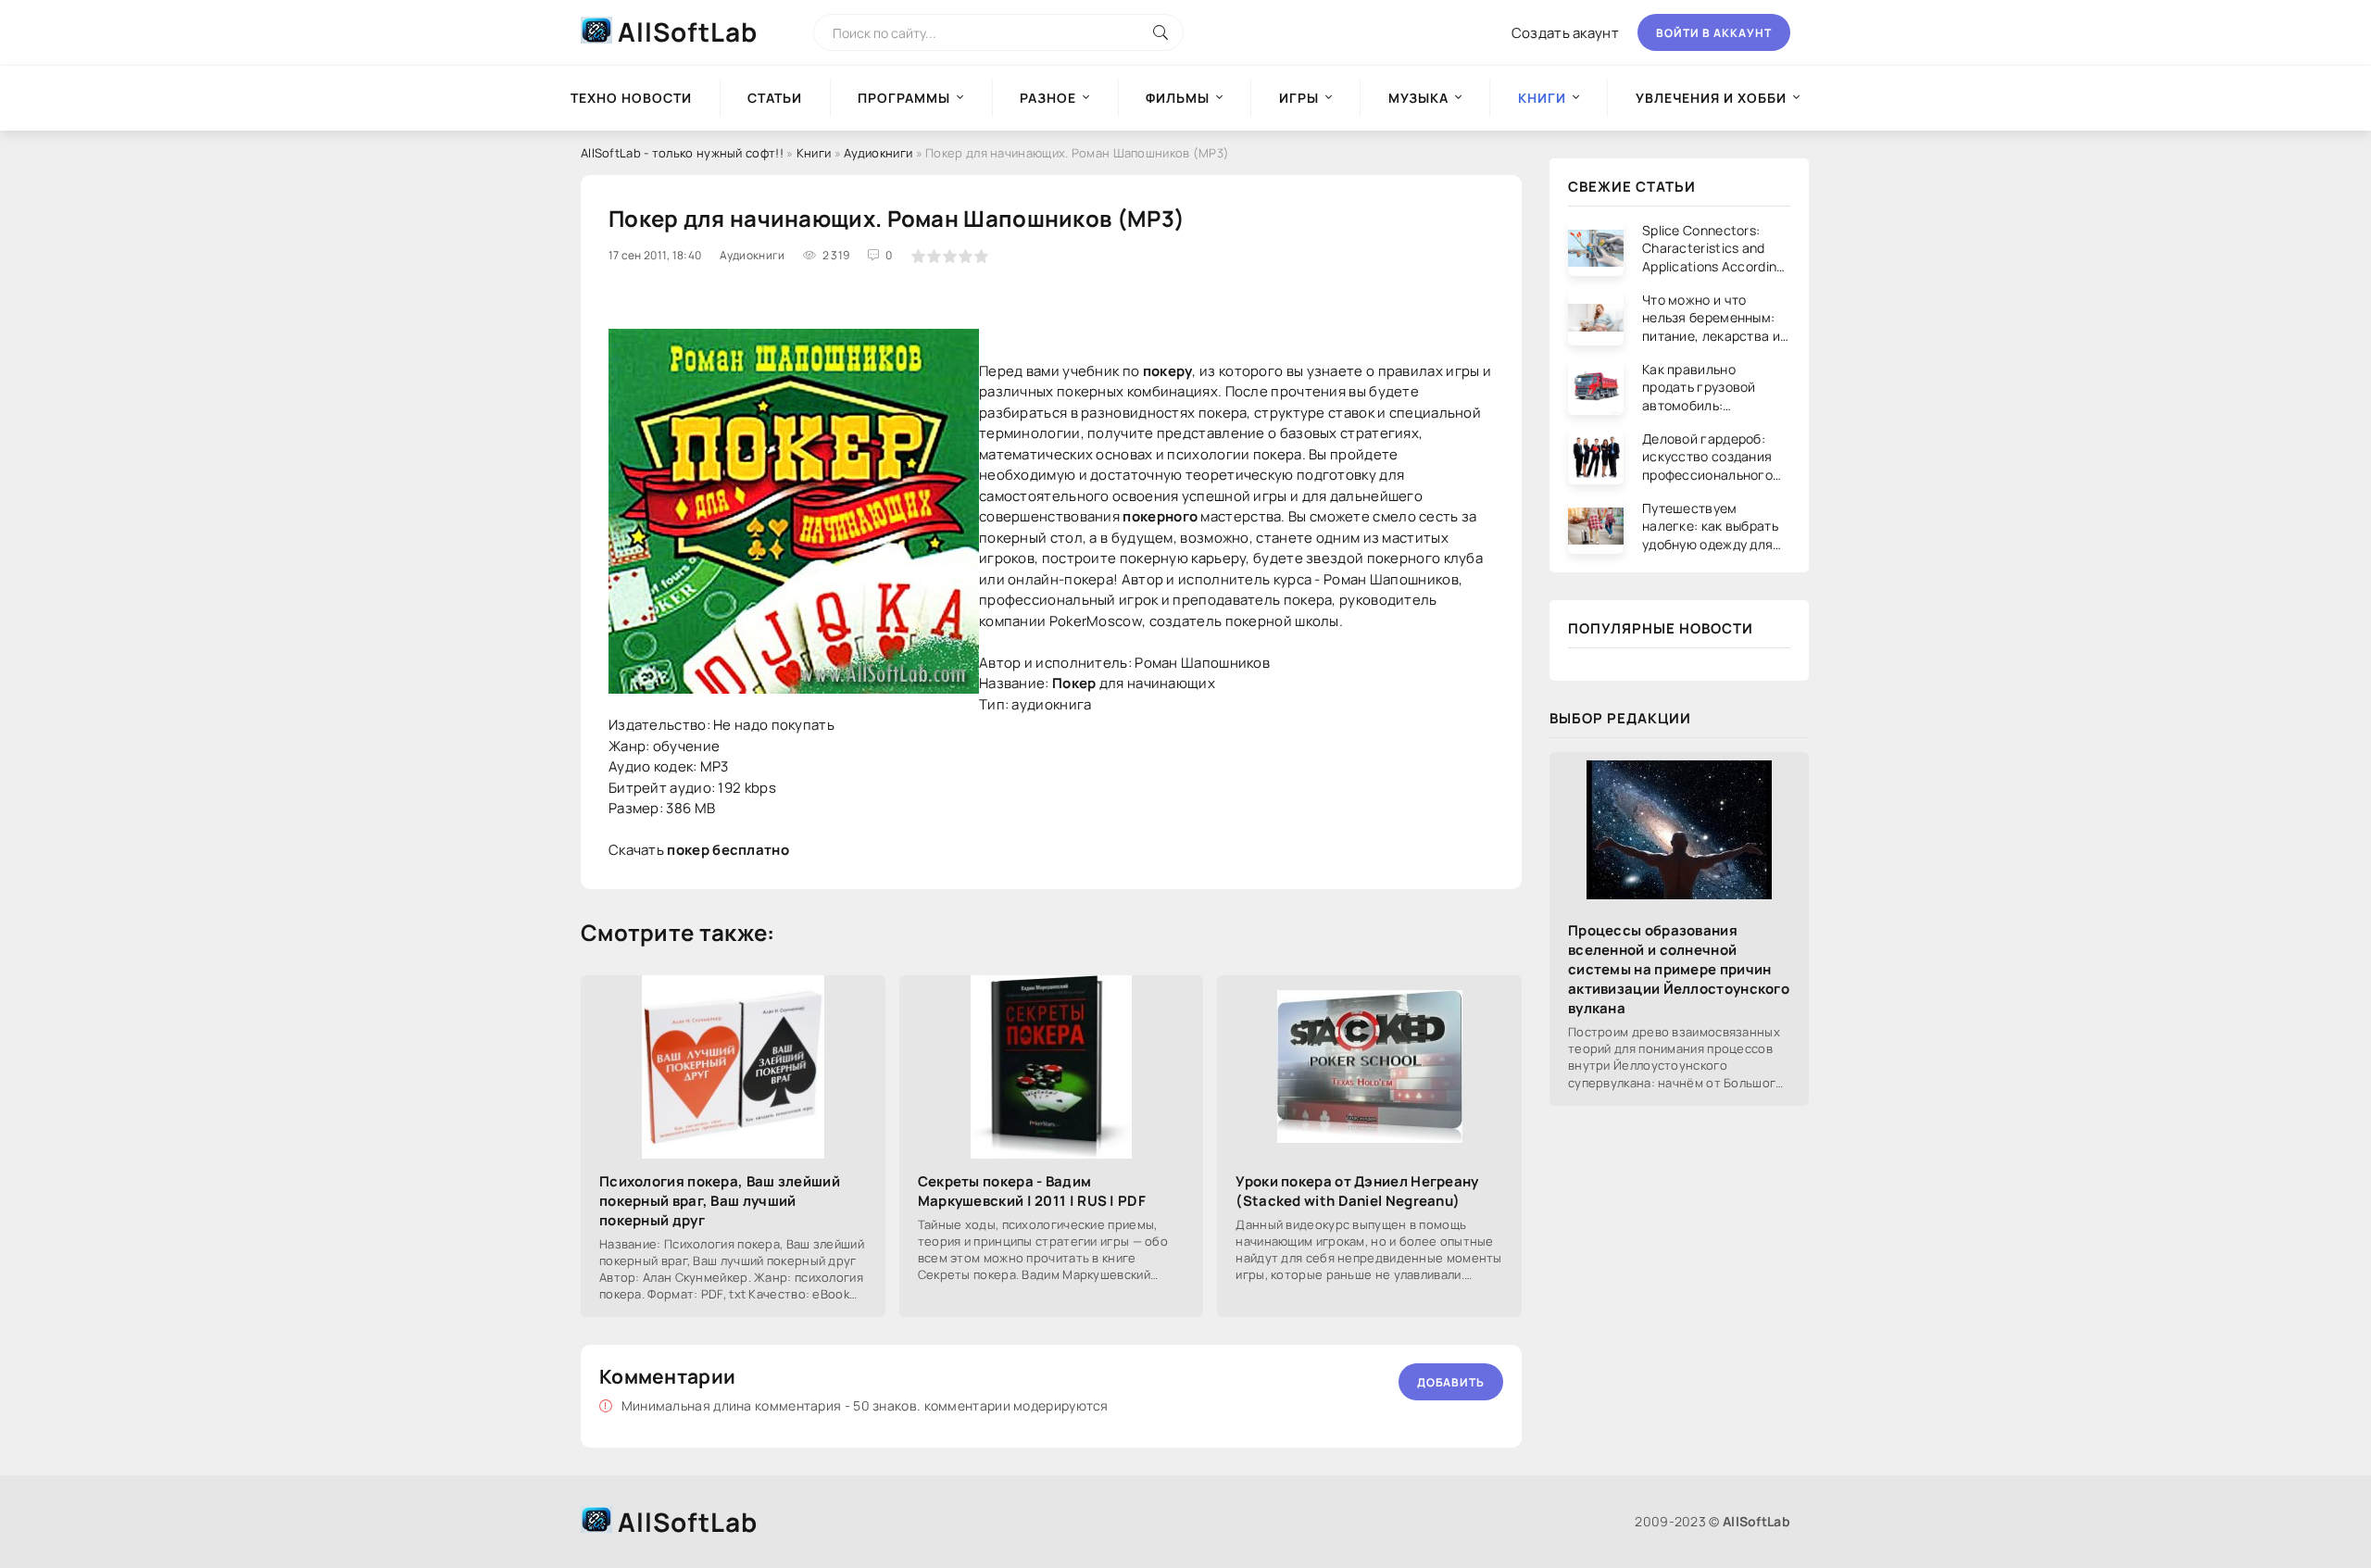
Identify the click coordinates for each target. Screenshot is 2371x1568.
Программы (904, 98)
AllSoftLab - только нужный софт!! (682, 153)
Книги (814, 153)
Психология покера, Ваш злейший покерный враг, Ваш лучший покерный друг (720, 1201)
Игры (1299, 98)
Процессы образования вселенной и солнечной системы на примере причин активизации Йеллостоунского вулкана (1679, 969)
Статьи (775, 98)
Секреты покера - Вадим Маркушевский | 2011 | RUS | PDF (1032, 1191)
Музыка (1418, 98)
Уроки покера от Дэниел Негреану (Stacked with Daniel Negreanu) (1357, 1191)
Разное (1048, 98)
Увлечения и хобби (1711, 98)
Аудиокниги (878, 153)
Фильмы (1178, 98)
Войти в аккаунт (1714, 33)
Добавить (1451, 1382)
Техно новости (631, 98)
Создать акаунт (1565, 33)
